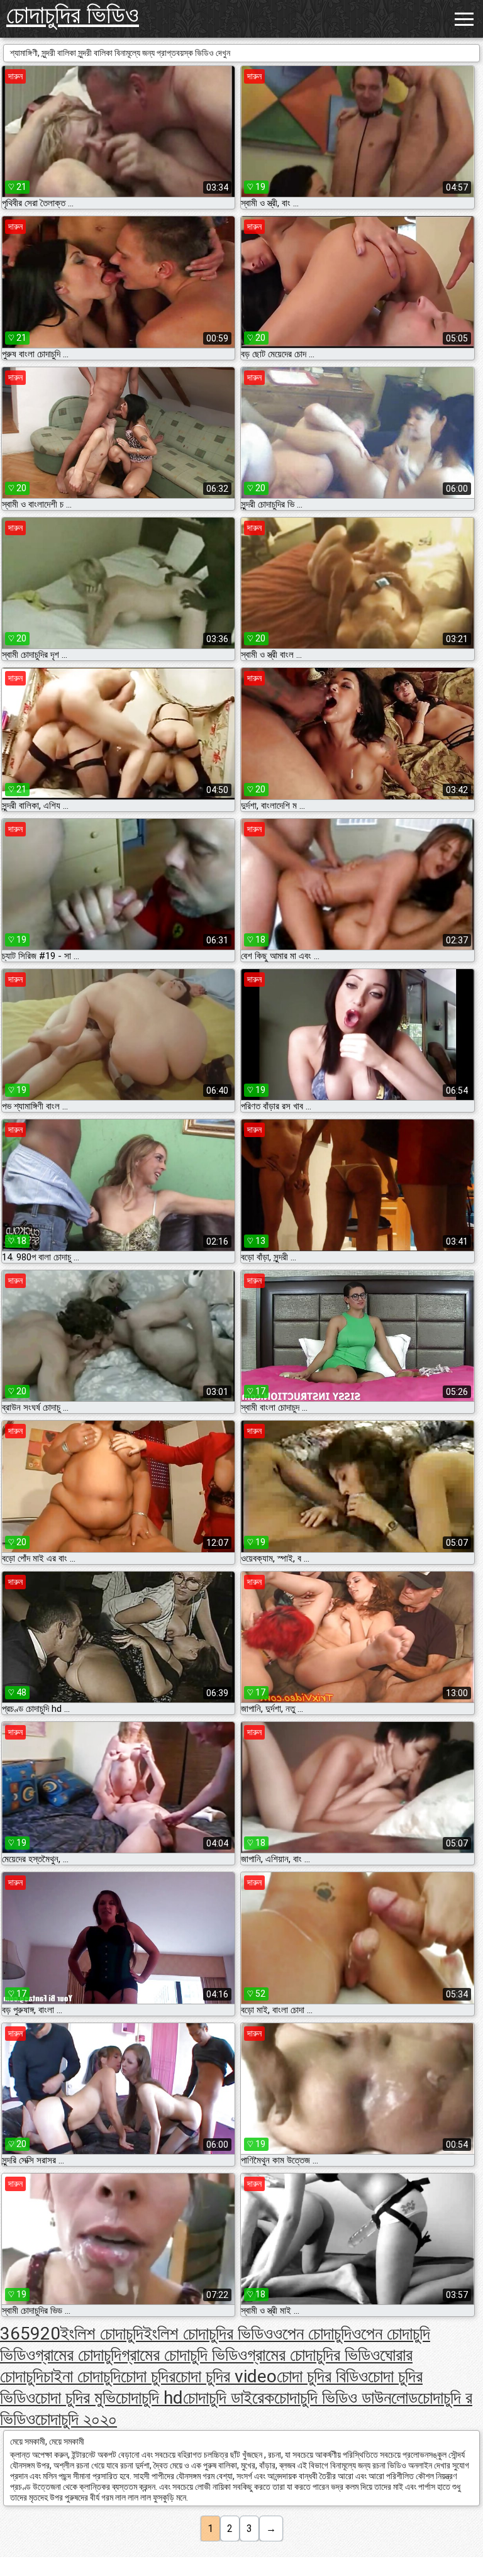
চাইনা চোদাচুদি (82, 2376)
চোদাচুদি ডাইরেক (229, 2398)
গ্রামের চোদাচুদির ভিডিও (314, 2355)
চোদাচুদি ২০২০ (76, 2419)
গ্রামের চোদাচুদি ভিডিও (184, 2355)
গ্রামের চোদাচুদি (78, 2355)
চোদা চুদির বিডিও (322, 2376)
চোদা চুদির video (226, 2376)
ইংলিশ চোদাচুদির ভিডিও (208, 2334)
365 (15, 2334)
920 (45, 2334)
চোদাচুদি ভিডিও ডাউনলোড (346, 2398)
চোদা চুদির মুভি (75, 2398)
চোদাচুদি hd (149, 2398)
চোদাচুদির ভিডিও (73, 15)
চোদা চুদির (148, 2376)
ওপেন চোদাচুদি (312, 2334)
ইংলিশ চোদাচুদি (102, 2334)
